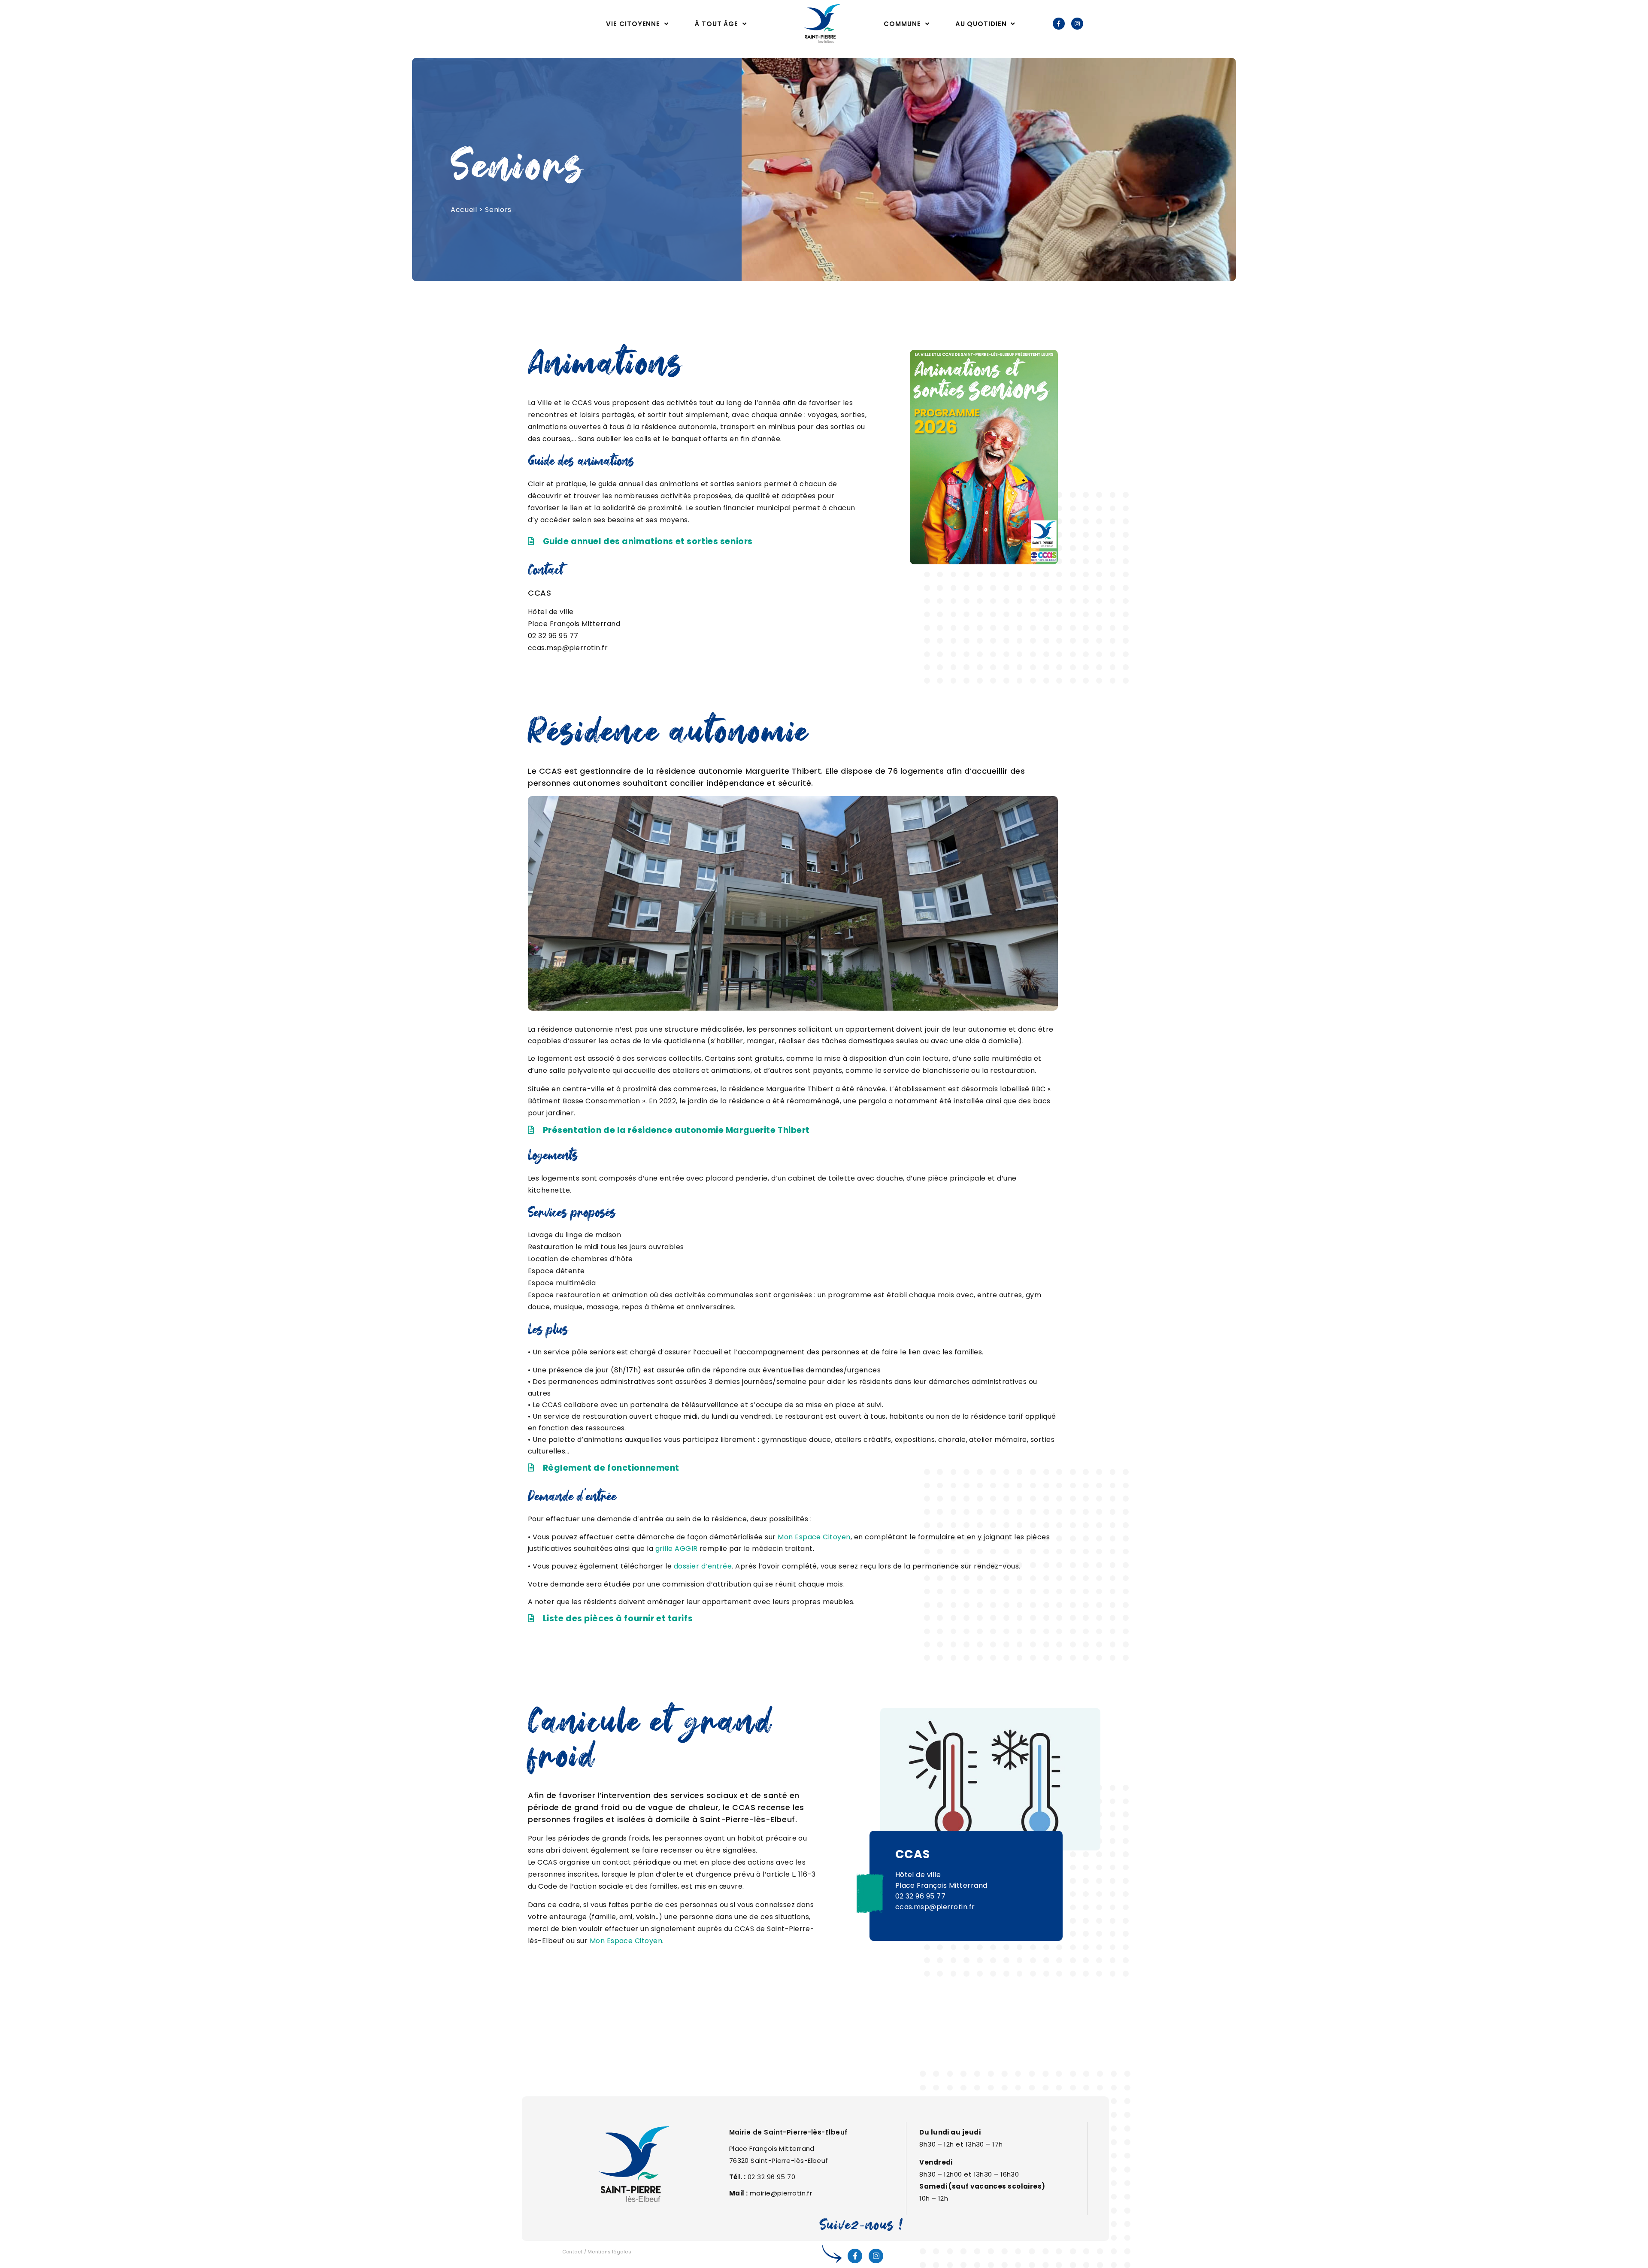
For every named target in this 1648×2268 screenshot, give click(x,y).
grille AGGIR (677, 1549)
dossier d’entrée (703, 1566)
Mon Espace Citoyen (814, 1537)
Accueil (464, 210)
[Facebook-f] (1059, 24)
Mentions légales (609, 2252)
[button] (640, 542)
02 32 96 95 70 (771, 2177)
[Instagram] (1077, 24)
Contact (573, 2252)
